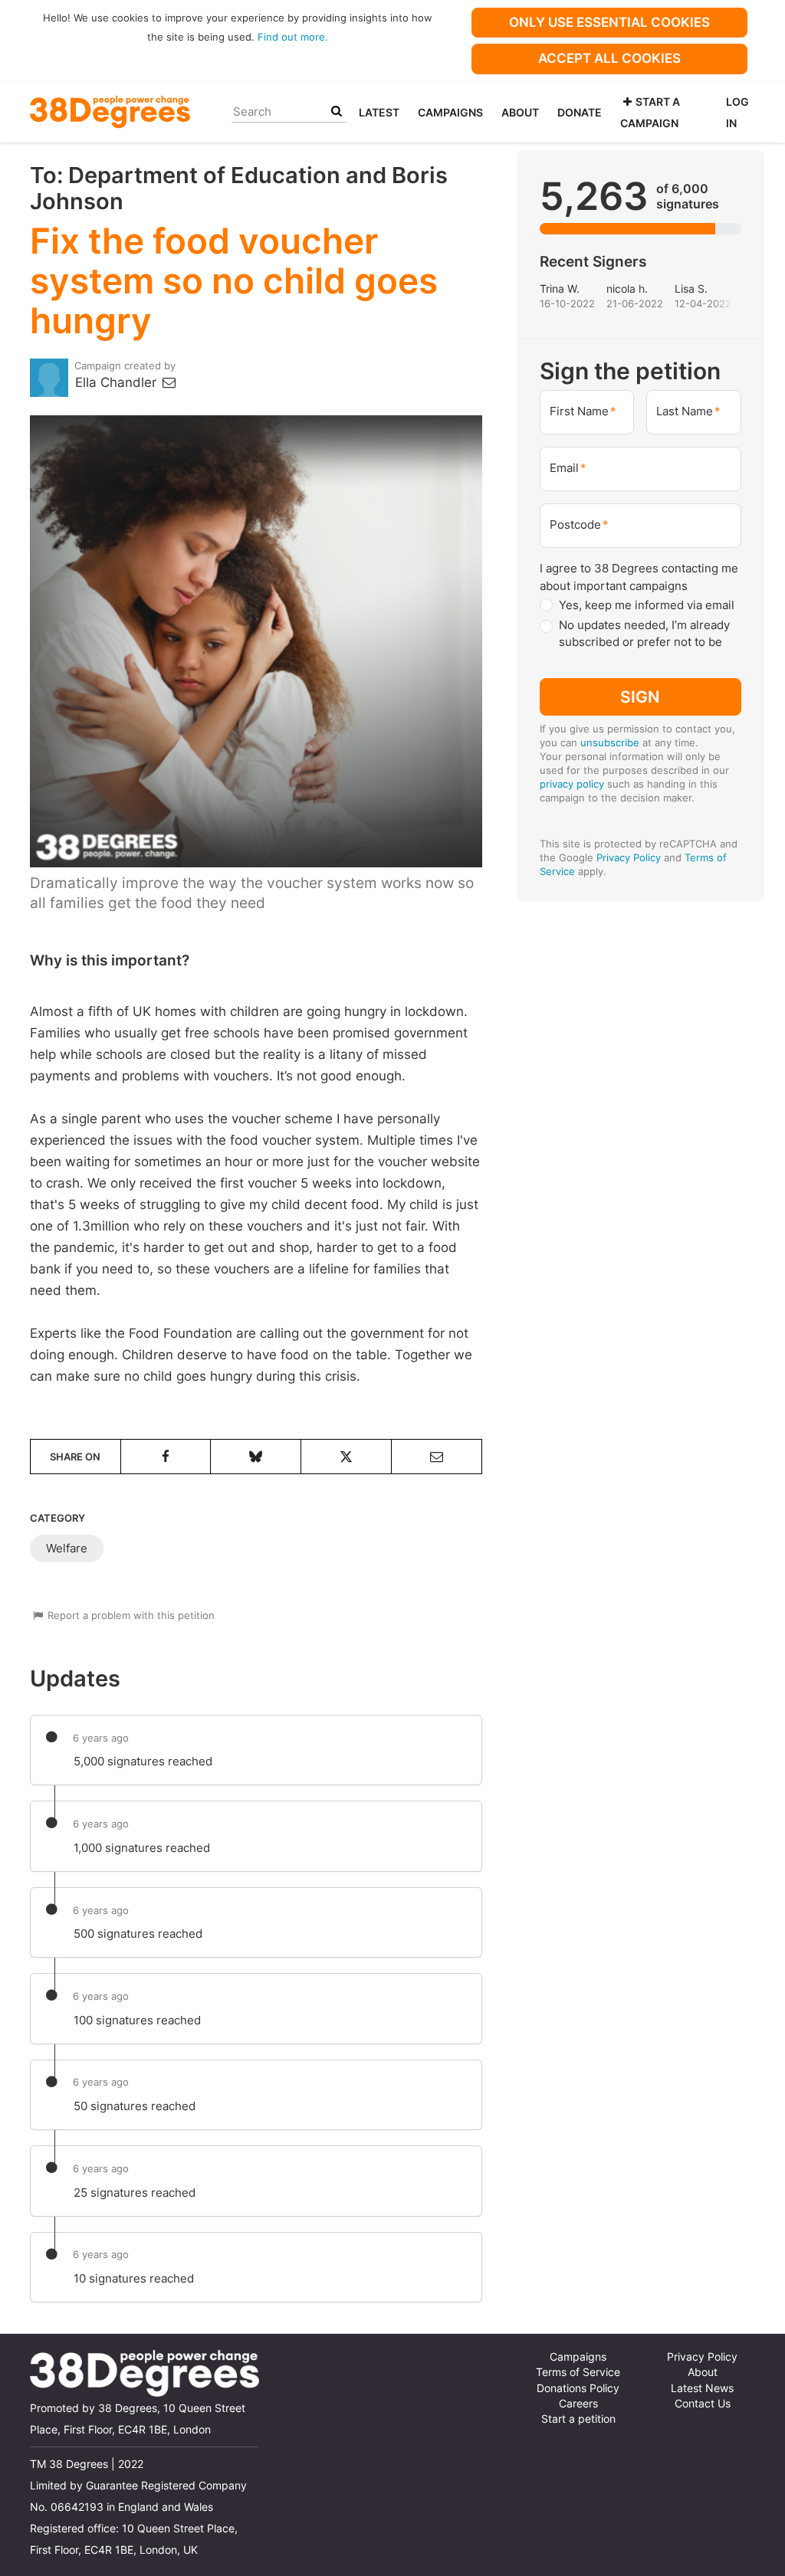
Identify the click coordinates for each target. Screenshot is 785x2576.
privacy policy (572, 784)
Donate (580, 112)
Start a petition (578, 2419)
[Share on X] (346, 1457)
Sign (640, 697)
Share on (75, 1457)
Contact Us (703, 2404)
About (520, 112)
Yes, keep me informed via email (647, 605)
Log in (737, 112)
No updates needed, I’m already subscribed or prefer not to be (644, 634)
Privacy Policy (629, 857)
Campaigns (450, 112)
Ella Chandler (118, 382)
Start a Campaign (650, 112)
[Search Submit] (337, 111)
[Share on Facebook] (166, 1457)
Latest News (702, 2388)
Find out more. (293, 37)
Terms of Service (578, 2372)
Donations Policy (578, 2388)
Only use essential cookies (609, 22)
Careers (578, 2404)
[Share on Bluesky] (256, 1457)
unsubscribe (610, 742)
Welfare (67, 1548)
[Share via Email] (437, 1457)
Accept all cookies (609, 58)
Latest (379, 112)
